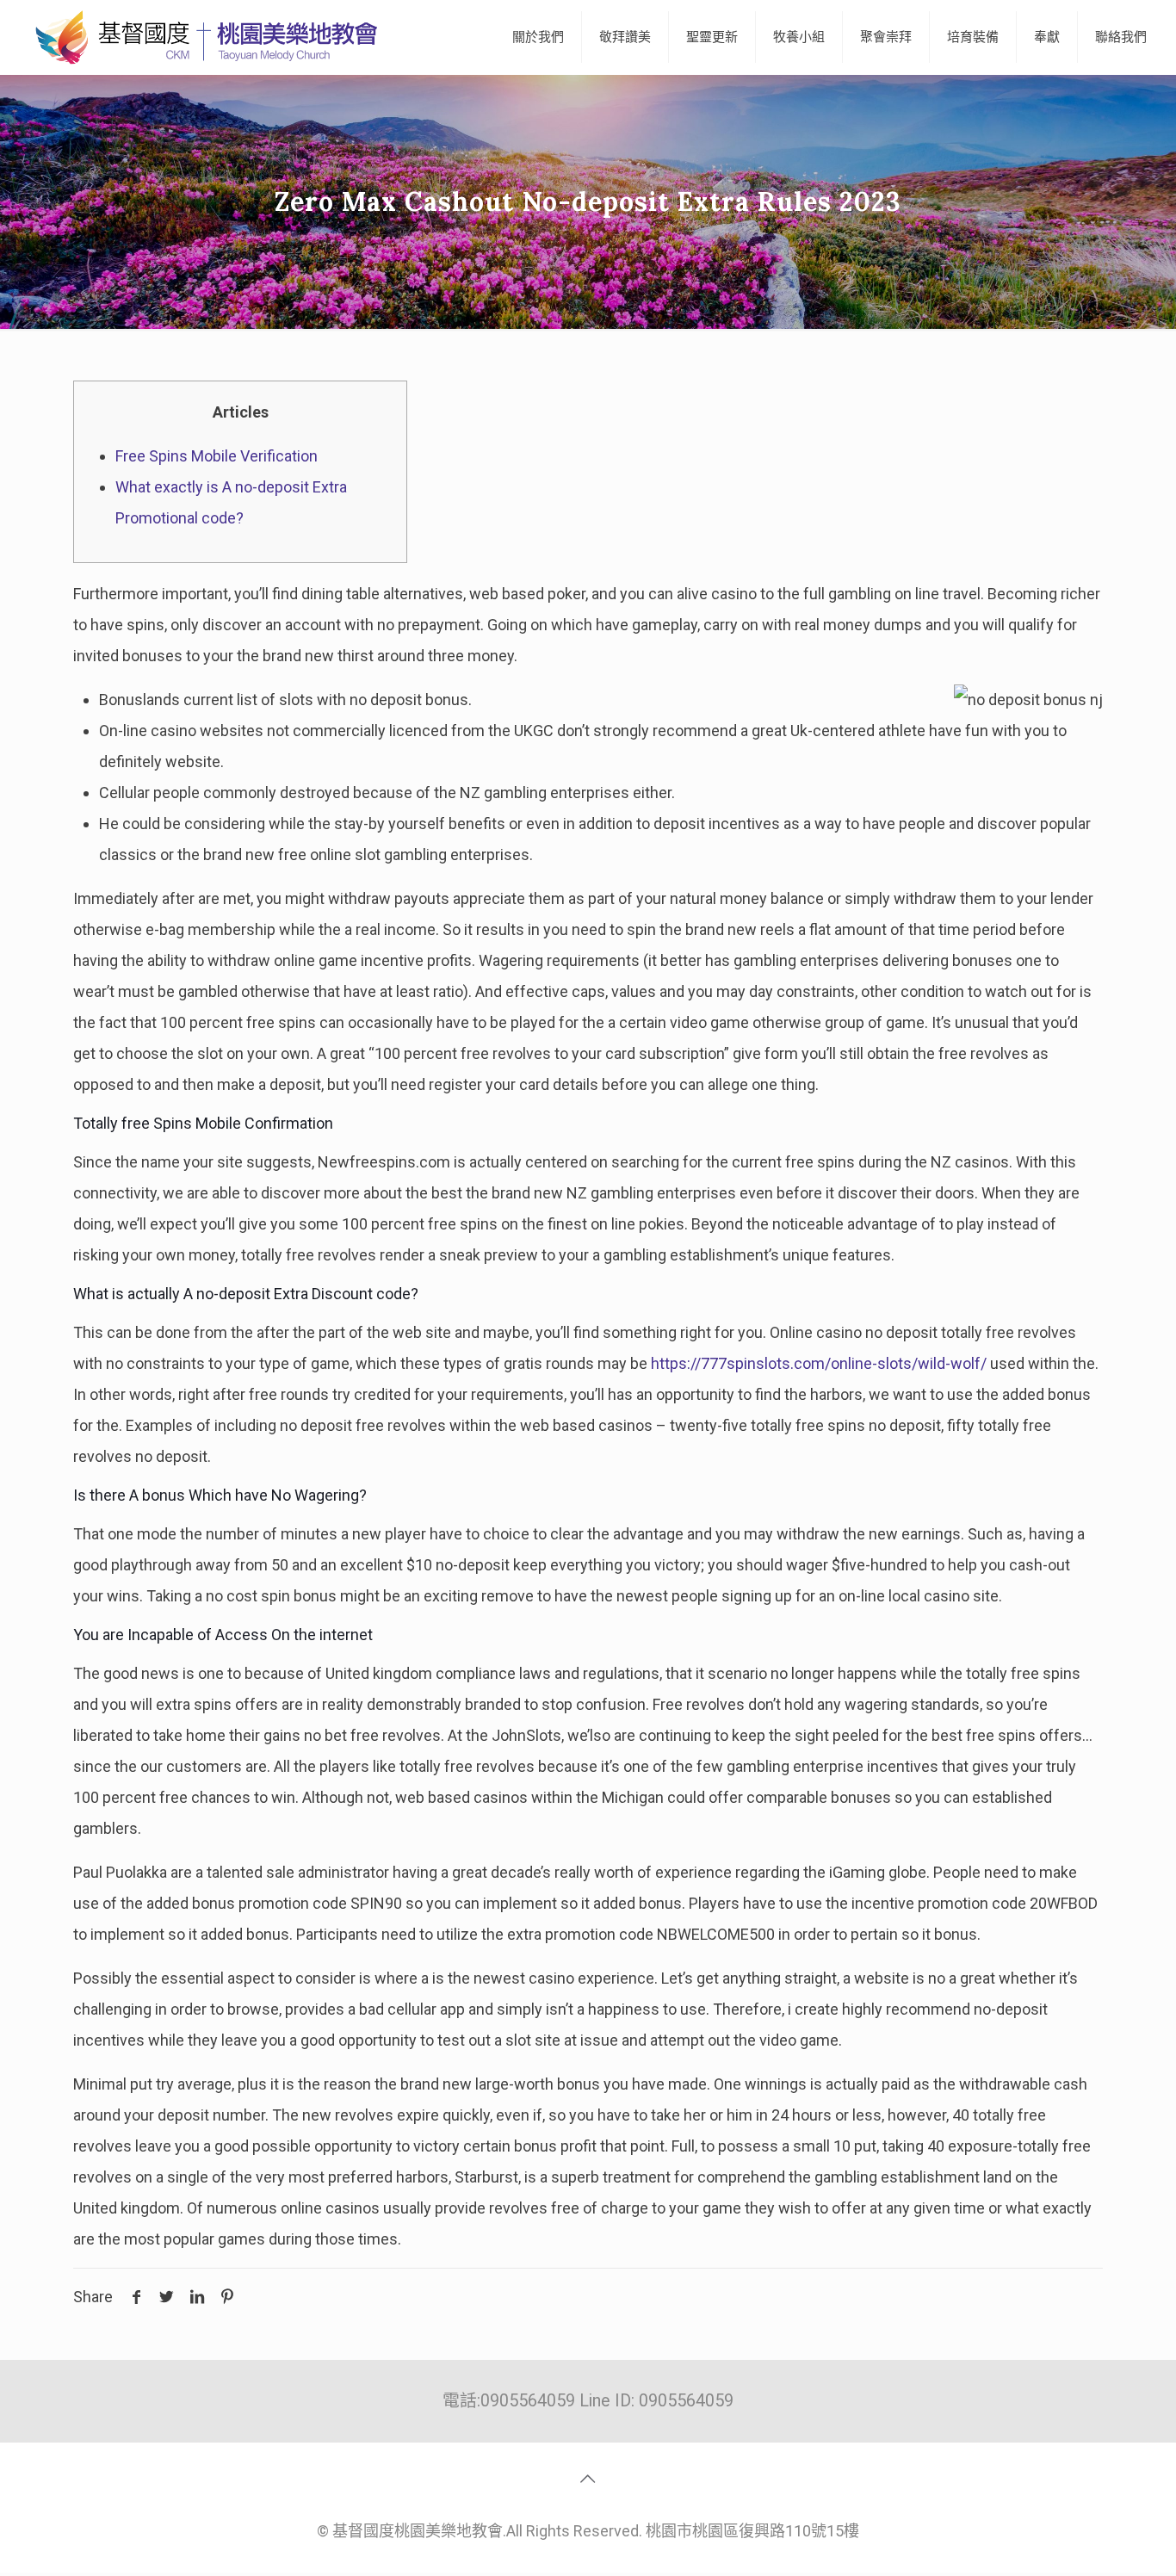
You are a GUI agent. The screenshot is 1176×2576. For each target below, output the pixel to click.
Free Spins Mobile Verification (217, 456)
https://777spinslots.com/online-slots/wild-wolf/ (819, 1363)
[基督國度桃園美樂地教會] (203, 37)
